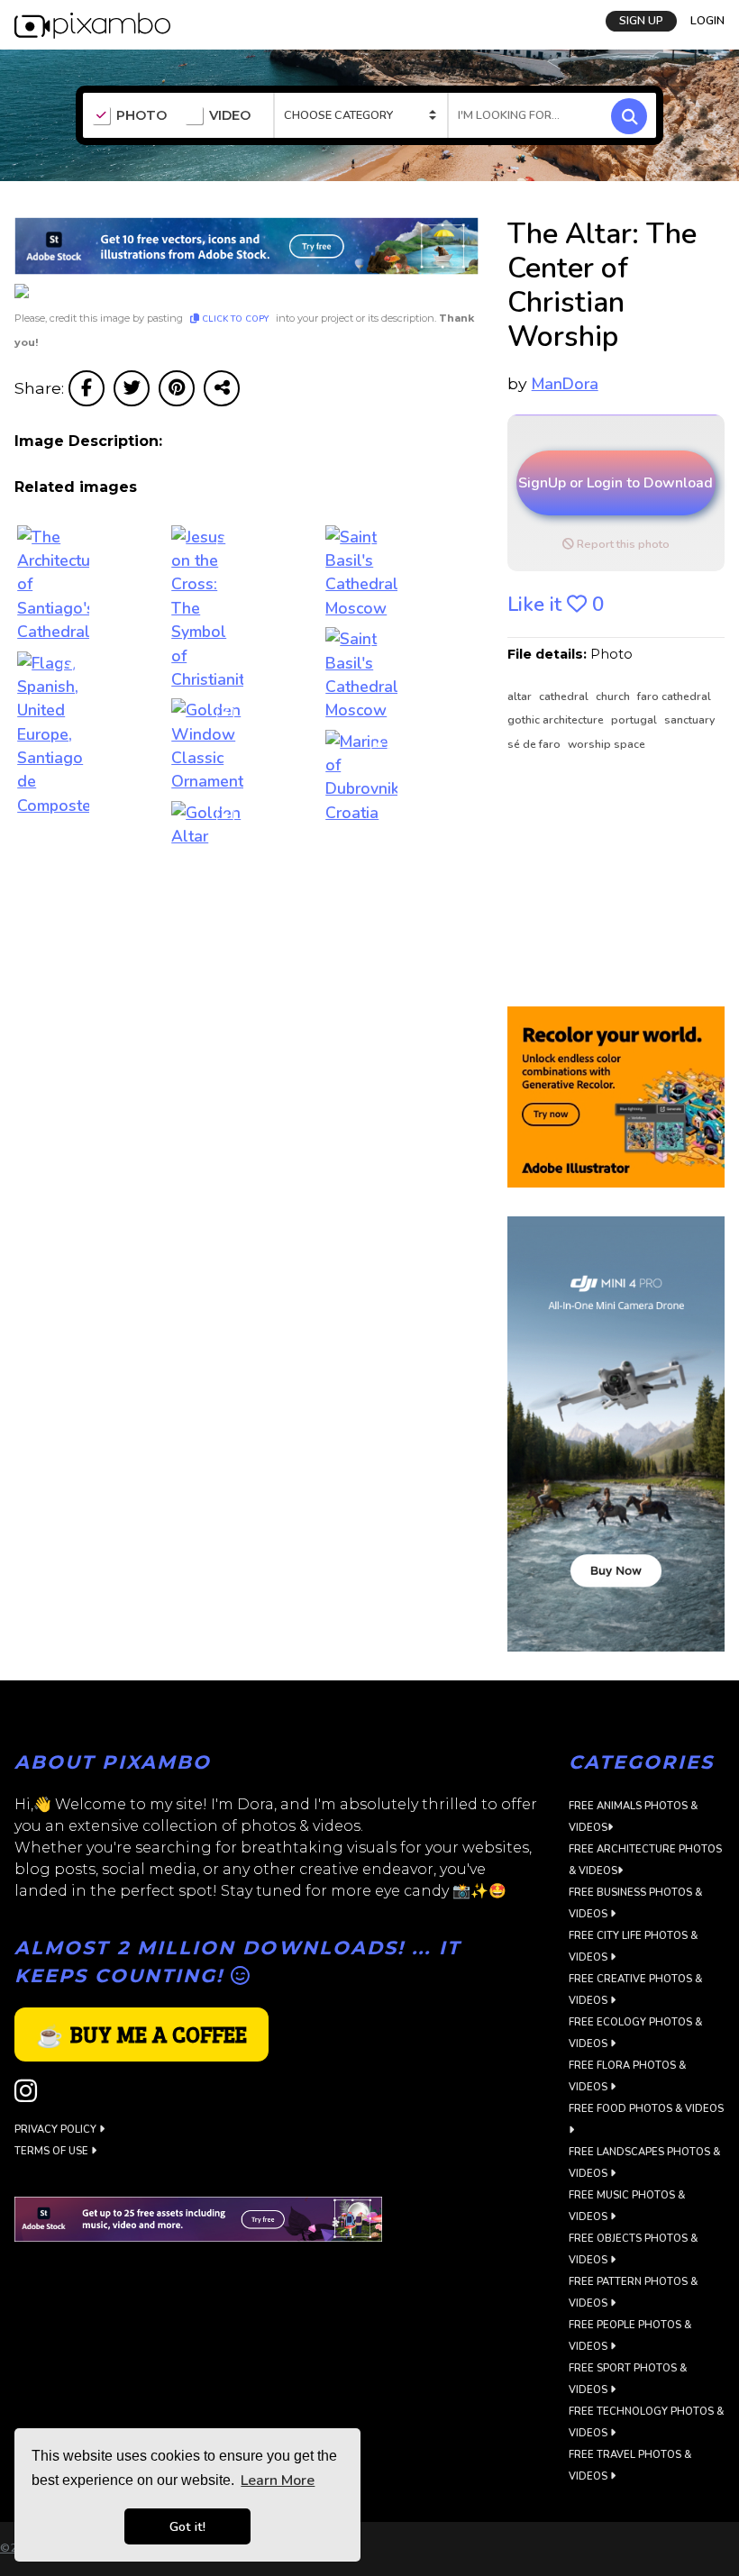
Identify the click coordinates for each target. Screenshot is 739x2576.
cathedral (565, 696)
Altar (521, 696)
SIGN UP (641, 21)
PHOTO (141, 116)
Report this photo (622, 544)
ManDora (565, 384)
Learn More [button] (278, 2480)
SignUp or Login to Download (616, 483)
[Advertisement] (616, 880)
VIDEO (230, 116)
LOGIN (707, 21)
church (614, 696)
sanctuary (689, 720)
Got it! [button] (187, 2526)
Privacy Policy (57, 2130)
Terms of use (53, 2151)
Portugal (635, 720)
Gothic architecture (557, 720)
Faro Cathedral (674, 696)
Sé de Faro (535, 744)
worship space (607, 744)
